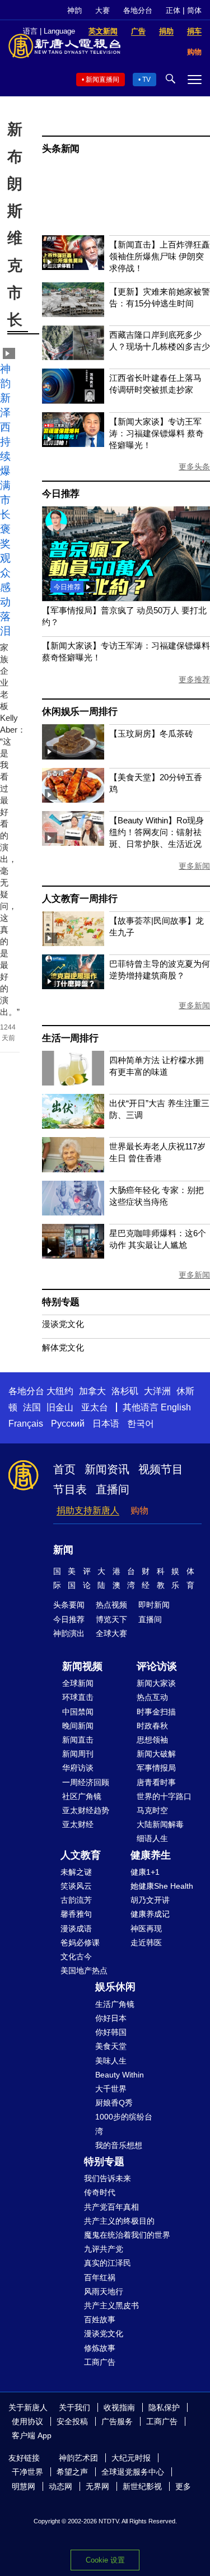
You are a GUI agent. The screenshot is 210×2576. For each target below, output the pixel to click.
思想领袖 (152, 1740)
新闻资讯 (107, 1469)
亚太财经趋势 (86, 1810)
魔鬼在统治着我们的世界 (127, 2235)
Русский (68, 1424)
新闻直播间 (102, 80)
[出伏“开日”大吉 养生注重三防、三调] (73, 1126)
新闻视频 (82, 1666)
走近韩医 (146, 1943)
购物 (139, 1510)
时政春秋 (152, 1726)
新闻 (63, 1550)
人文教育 (81, 1855)
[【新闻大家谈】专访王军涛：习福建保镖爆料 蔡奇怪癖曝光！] (73, 444)
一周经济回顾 (86, 1782)
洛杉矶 (125, 1391)
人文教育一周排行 (80, 899)
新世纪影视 (142, 2486)
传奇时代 (100, 2192)
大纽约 (60, 1391)
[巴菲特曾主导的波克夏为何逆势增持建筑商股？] (73, 986)
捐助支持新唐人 (88, 1510)
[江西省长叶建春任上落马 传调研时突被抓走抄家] (73, 401)
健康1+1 (145, 1872)
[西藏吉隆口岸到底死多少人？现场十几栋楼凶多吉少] (73, 357)
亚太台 (95, 1407)
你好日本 (111, 2018)
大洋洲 (157, 1391)
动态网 (60, 2486)
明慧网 (24, 2486)
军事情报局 (156, 1768)
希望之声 (72, 2472)
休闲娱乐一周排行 (80, 712)
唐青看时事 (156, 1782)
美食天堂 (111, 2046)
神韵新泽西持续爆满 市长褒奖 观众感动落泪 (5, 500)
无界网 (97, 2486)
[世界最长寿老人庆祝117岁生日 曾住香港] (73, 1169)
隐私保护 (164, 2407)
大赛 (102, 10)
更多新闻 (194, 866)
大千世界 (111, 2089)
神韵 (74, 10)
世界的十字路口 (164, 1796)
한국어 (141, 1424)
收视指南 (119, 2407)
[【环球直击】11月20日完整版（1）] (126, 598)
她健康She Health (162, 1886)
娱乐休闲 (115, 1987)
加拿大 (92, 1391)
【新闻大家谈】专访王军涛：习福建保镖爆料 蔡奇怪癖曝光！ (157, 433)
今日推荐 (61, 494)
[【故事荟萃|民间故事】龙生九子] (73, 943)
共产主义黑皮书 (111, 2305)
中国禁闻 (78, 1712)
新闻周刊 (78, 1754)
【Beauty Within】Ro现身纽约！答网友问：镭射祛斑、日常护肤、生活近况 (157, 832)
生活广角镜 (115, 2004)
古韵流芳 (76, 1900)
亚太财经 (78, 1824)
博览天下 (111, 1619)
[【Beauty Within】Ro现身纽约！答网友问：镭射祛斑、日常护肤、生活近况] (73, 843)
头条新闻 (61, 149)
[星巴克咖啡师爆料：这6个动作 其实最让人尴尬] (73, 1256)
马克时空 (152, 1810)
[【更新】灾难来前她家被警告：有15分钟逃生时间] (73, 314)
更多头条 (194, 467)
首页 (64, 1469)
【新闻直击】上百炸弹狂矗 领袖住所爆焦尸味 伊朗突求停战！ (160, 256)
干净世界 (27, 2472)
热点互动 (152, 1697)
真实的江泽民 (108, 2263)
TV (146, 80)
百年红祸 (100, 2277)
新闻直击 (78, 1740)
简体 (194, 10)
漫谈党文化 (63, 1324)
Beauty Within (120, 2075)
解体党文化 (63, 1347)
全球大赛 (111, 1633)
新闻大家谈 (156, 1683)
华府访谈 (78, 1768)
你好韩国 (111, 2032)
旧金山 (60, 1407)
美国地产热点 (84, 1971)
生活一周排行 (70, 1038)
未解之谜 (76, 1872)
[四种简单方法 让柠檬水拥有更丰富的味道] (73, 1082)
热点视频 (111, 1605)
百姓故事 (100, 2319)
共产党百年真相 (111, 2207)
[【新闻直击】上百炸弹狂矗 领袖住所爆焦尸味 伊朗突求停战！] (73, 267)
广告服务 (117, 2421)
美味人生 (111, 2061)
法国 (32, 1407)
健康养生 (151, 1855)
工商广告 (100, 2362)
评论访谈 (157, 1666)
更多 (183, 2486)
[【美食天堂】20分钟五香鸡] (73, 800)
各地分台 (138, 10)
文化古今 (76, 1957)
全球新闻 (78, 1683)
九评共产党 (104, 2249)
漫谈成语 (76, 1928)
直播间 (113, 1489)
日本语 (106, 1424)
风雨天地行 (104, 2291)
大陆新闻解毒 (160, 1824)
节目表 (70, 1489)
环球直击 (78, 1697)
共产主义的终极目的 (119, 2221)
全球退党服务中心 (133, 2472)
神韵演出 (69, 1633)
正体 (173, 10)
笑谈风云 (76, 1886)
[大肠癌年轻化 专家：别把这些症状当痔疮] (73, 1212)
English (176, 1407)
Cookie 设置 (105, 2560)
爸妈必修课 (80, 1943)
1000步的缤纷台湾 (124, 2124)
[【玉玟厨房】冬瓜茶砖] (73, 756)
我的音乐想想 (119, 2145)
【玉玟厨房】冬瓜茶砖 (151, 733)
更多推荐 (194, 679)
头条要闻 (69, 1605)
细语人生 (152, 1838)
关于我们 (74, 2407)
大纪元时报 (131, 2458)
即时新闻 (154, 1605)
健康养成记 (150, 1914)
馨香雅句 (76, 1914)
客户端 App (32, 2435)
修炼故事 (100, 2348)
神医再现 (146, 1928)
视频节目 (161, 1469)
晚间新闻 (78, 1726)
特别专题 (61, 1302)
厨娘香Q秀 (114, 2103)
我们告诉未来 (108, 2178)
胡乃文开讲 (150, 1900)
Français (26, 1424)
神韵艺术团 (78, 2458)
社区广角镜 (82, 1796)
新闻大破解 (156, 1754)
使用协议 (27, 2421)
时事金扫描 (156, 1712)
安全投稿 (72, 2421)
